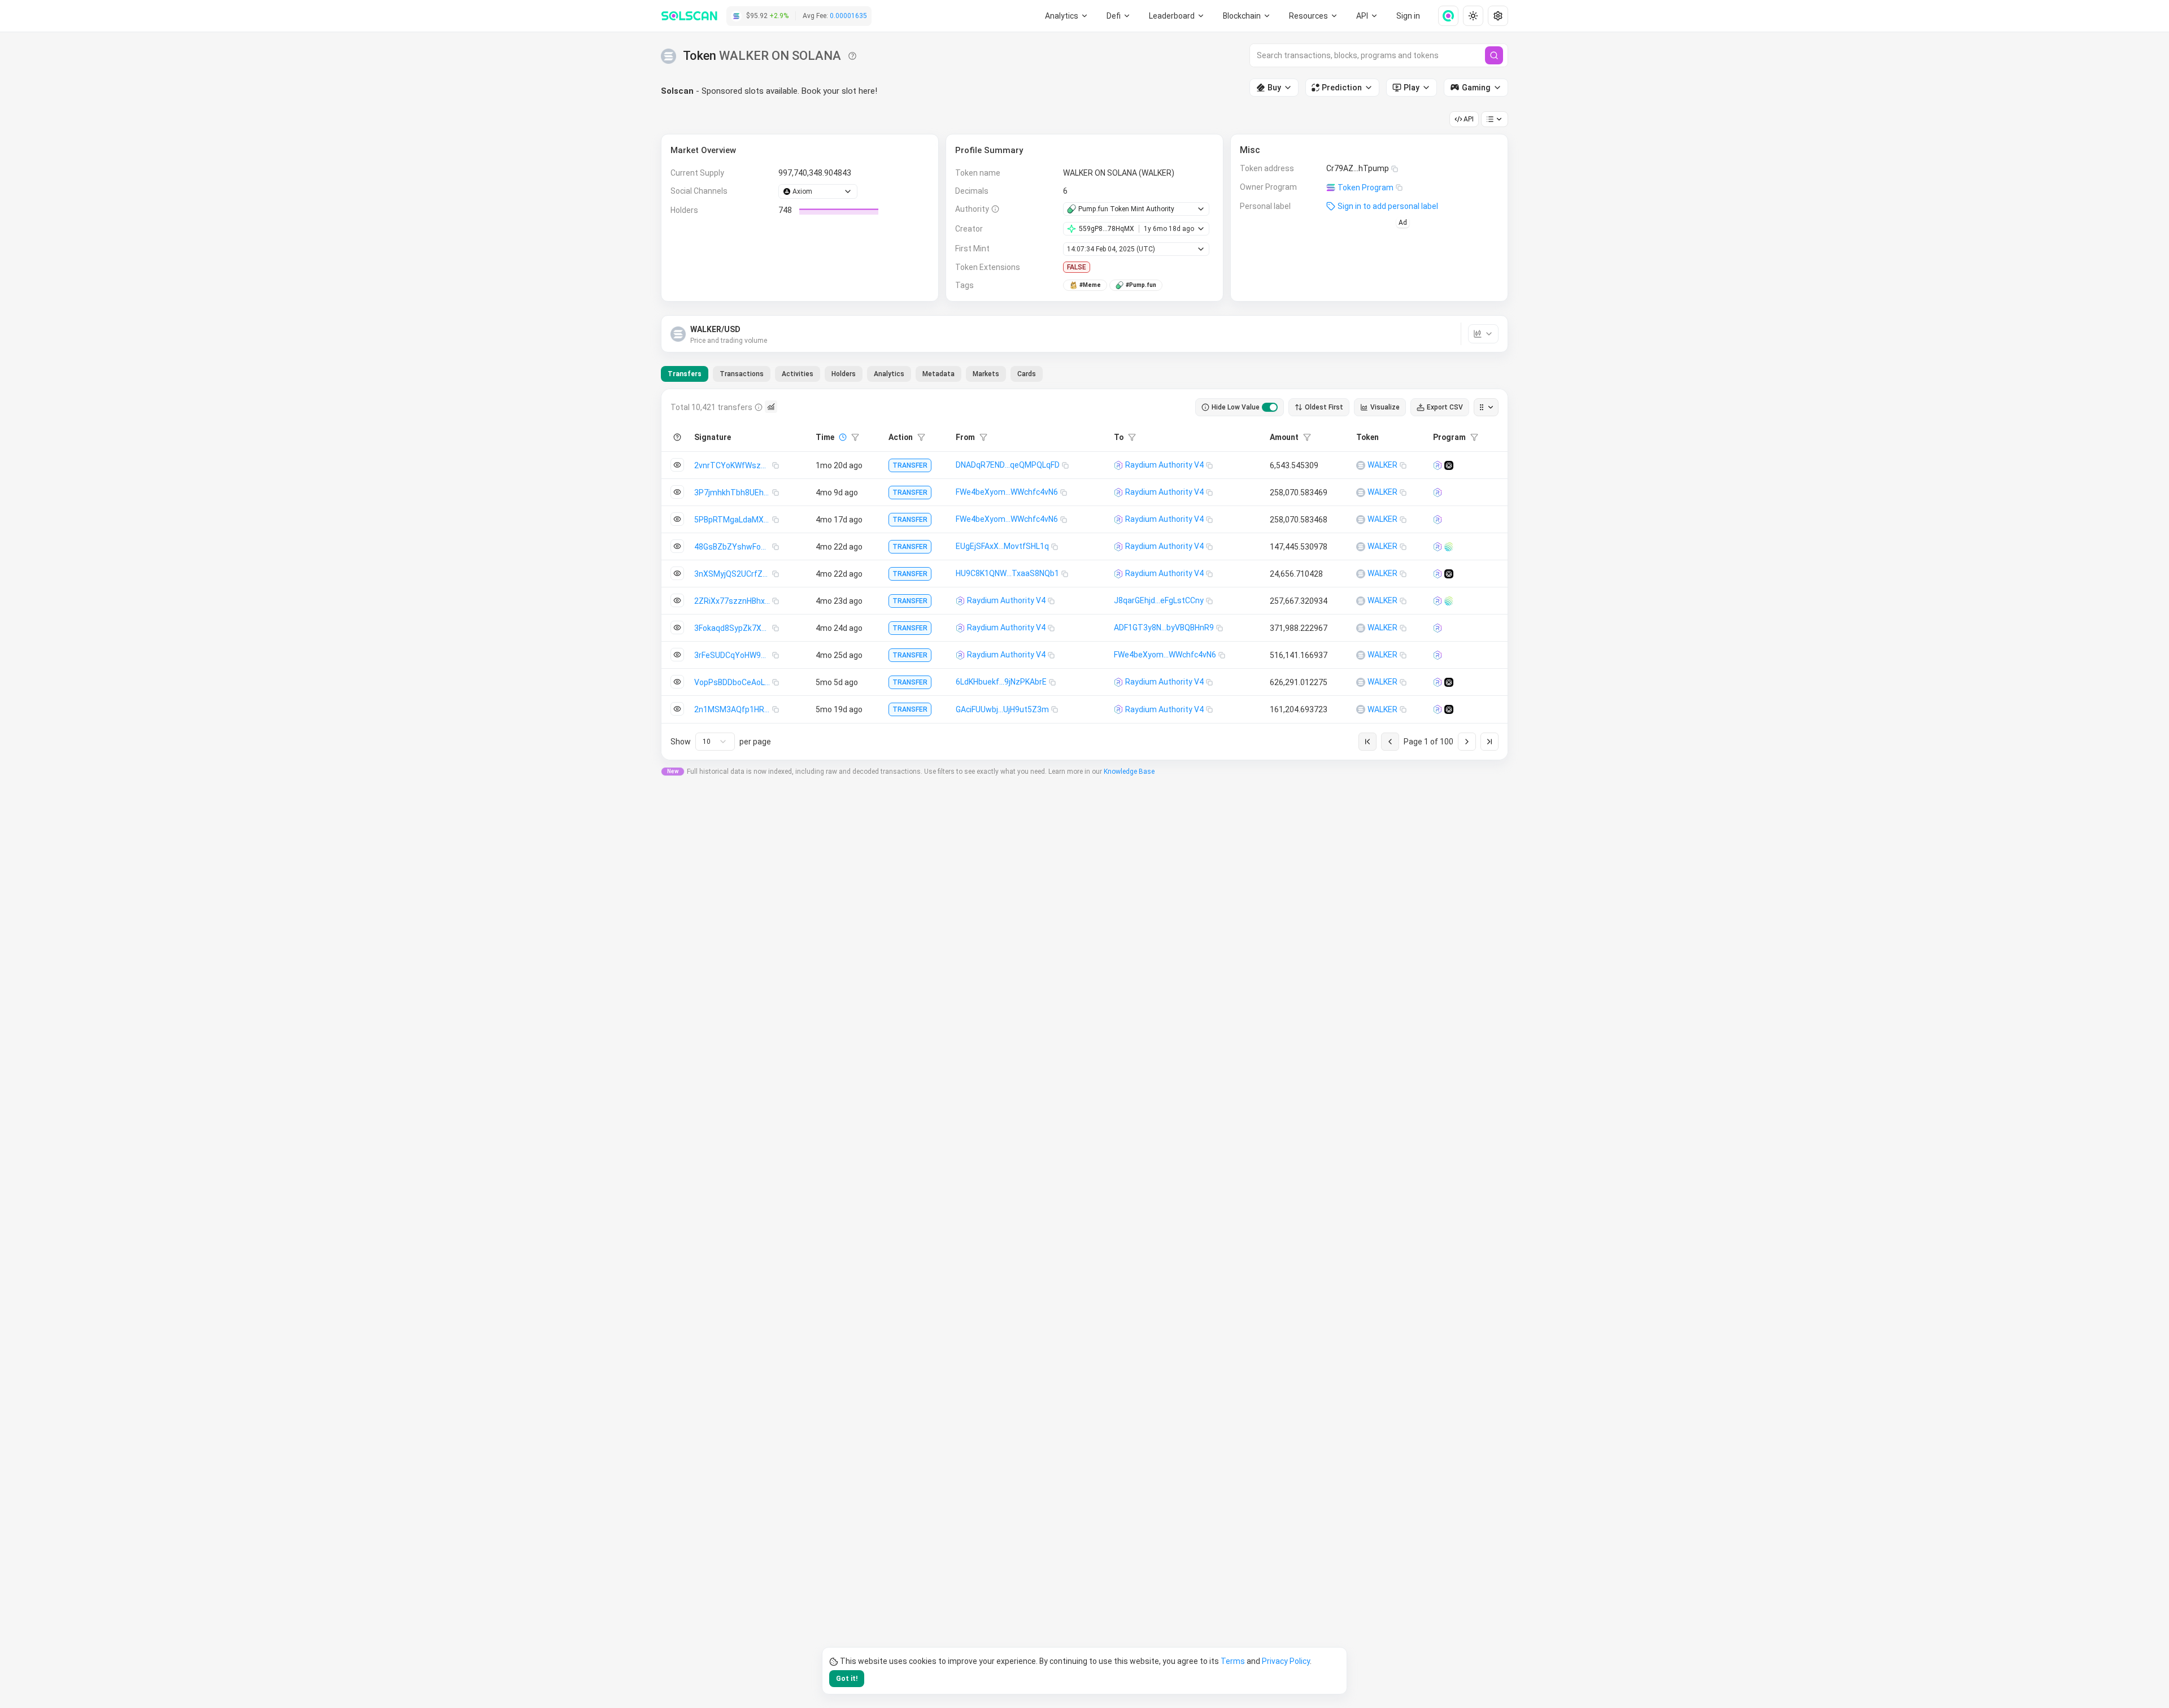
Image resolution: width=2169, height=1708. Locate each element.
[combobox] (715, 742)
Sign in (1408, 16)
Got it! (847, 1679)
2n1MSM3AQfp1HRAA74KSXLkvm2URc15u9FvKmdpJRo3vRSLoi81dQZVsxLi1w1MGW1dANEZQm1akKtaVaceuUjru (733, 709)
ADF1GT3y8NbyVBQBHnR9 (1164, 628)
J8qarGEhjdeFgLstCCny (1159, 600)
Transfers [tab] (685, 374)
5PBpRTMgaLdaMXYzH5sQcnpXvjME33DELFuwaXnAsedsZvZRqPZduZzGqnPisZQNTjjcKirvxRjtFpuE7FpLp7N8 (733, 520)
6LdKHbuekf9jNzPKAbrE (1001, 682)
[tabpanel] (1084, 574)
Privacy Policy (1286, 1661)
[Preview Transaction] (677, 465)
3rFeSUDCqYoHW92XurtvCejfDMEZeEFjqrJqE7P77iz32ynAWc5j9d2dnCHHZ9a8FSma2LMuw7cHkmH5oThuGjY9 (733, 655)
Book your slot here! (839, 91)
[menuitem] (1067, 16)
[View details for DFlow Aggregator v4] (1449, 465)
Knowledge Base (1129, 772)
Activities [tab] (798, 374)
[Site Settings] (1498, 16)
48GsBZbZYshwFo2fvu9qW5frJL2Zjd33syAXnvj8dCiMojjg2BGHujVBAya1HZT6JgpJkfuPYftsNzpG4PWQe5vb (733, 547)
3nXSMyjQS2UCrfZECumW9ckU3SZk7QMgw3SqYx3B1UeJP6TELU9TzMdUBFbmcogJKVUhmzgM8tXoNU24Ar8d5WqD (733, 574)
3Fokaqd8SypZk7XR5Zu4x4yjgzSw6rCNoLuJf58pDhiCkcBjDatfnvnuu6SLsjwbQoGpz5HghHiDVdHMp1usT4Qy (733, 628)
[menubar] (1247, 16)
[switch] (1270, 407)
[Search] (1494, 55)
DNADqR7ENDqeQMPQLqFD (1008, 465)
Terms (1233, 1661)
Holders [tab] (844, 374)
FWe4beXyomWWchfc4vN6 (1007, 492)
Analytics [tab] (889, 374)
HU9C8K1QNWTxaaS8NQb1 (1007, 573)
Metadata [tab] (938, 374)
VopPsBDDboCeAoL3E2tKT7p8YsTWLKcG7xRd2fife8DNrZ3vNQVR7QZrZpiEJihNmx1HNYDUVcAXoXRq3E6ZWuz (733, 682)
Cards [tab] (1027, 374)
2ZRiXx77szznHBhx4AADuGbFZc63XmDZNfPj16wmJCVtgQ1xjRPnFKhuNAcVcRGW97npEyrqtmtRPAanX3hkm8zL (733, 601)
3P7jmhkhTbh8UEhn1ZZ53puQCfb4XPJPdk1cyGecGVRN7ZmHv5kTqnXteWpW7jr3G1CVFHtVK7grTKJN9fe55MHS (733, 493)
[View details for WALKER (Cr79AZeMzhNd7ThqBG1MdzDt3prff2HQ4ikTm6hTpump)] (1361, 465)
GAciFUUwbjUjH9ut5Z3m (1002, 709)
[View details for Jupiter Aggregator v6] (1449, 547)
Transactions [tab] (742, 374)
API (1469, 119)
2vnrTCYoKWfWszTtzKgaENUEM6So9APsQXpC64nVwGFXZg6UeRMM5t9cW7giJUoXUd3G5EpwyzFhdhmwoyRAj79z (733, 465)
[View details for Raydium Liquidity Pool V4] (1438, 465)
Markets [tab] (986, 374)
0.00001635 (848, 16)
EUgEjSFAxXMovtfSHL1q (1002, 546)
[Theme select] (1473, 16)
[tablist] (852, 374)
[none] (1444, 16)
